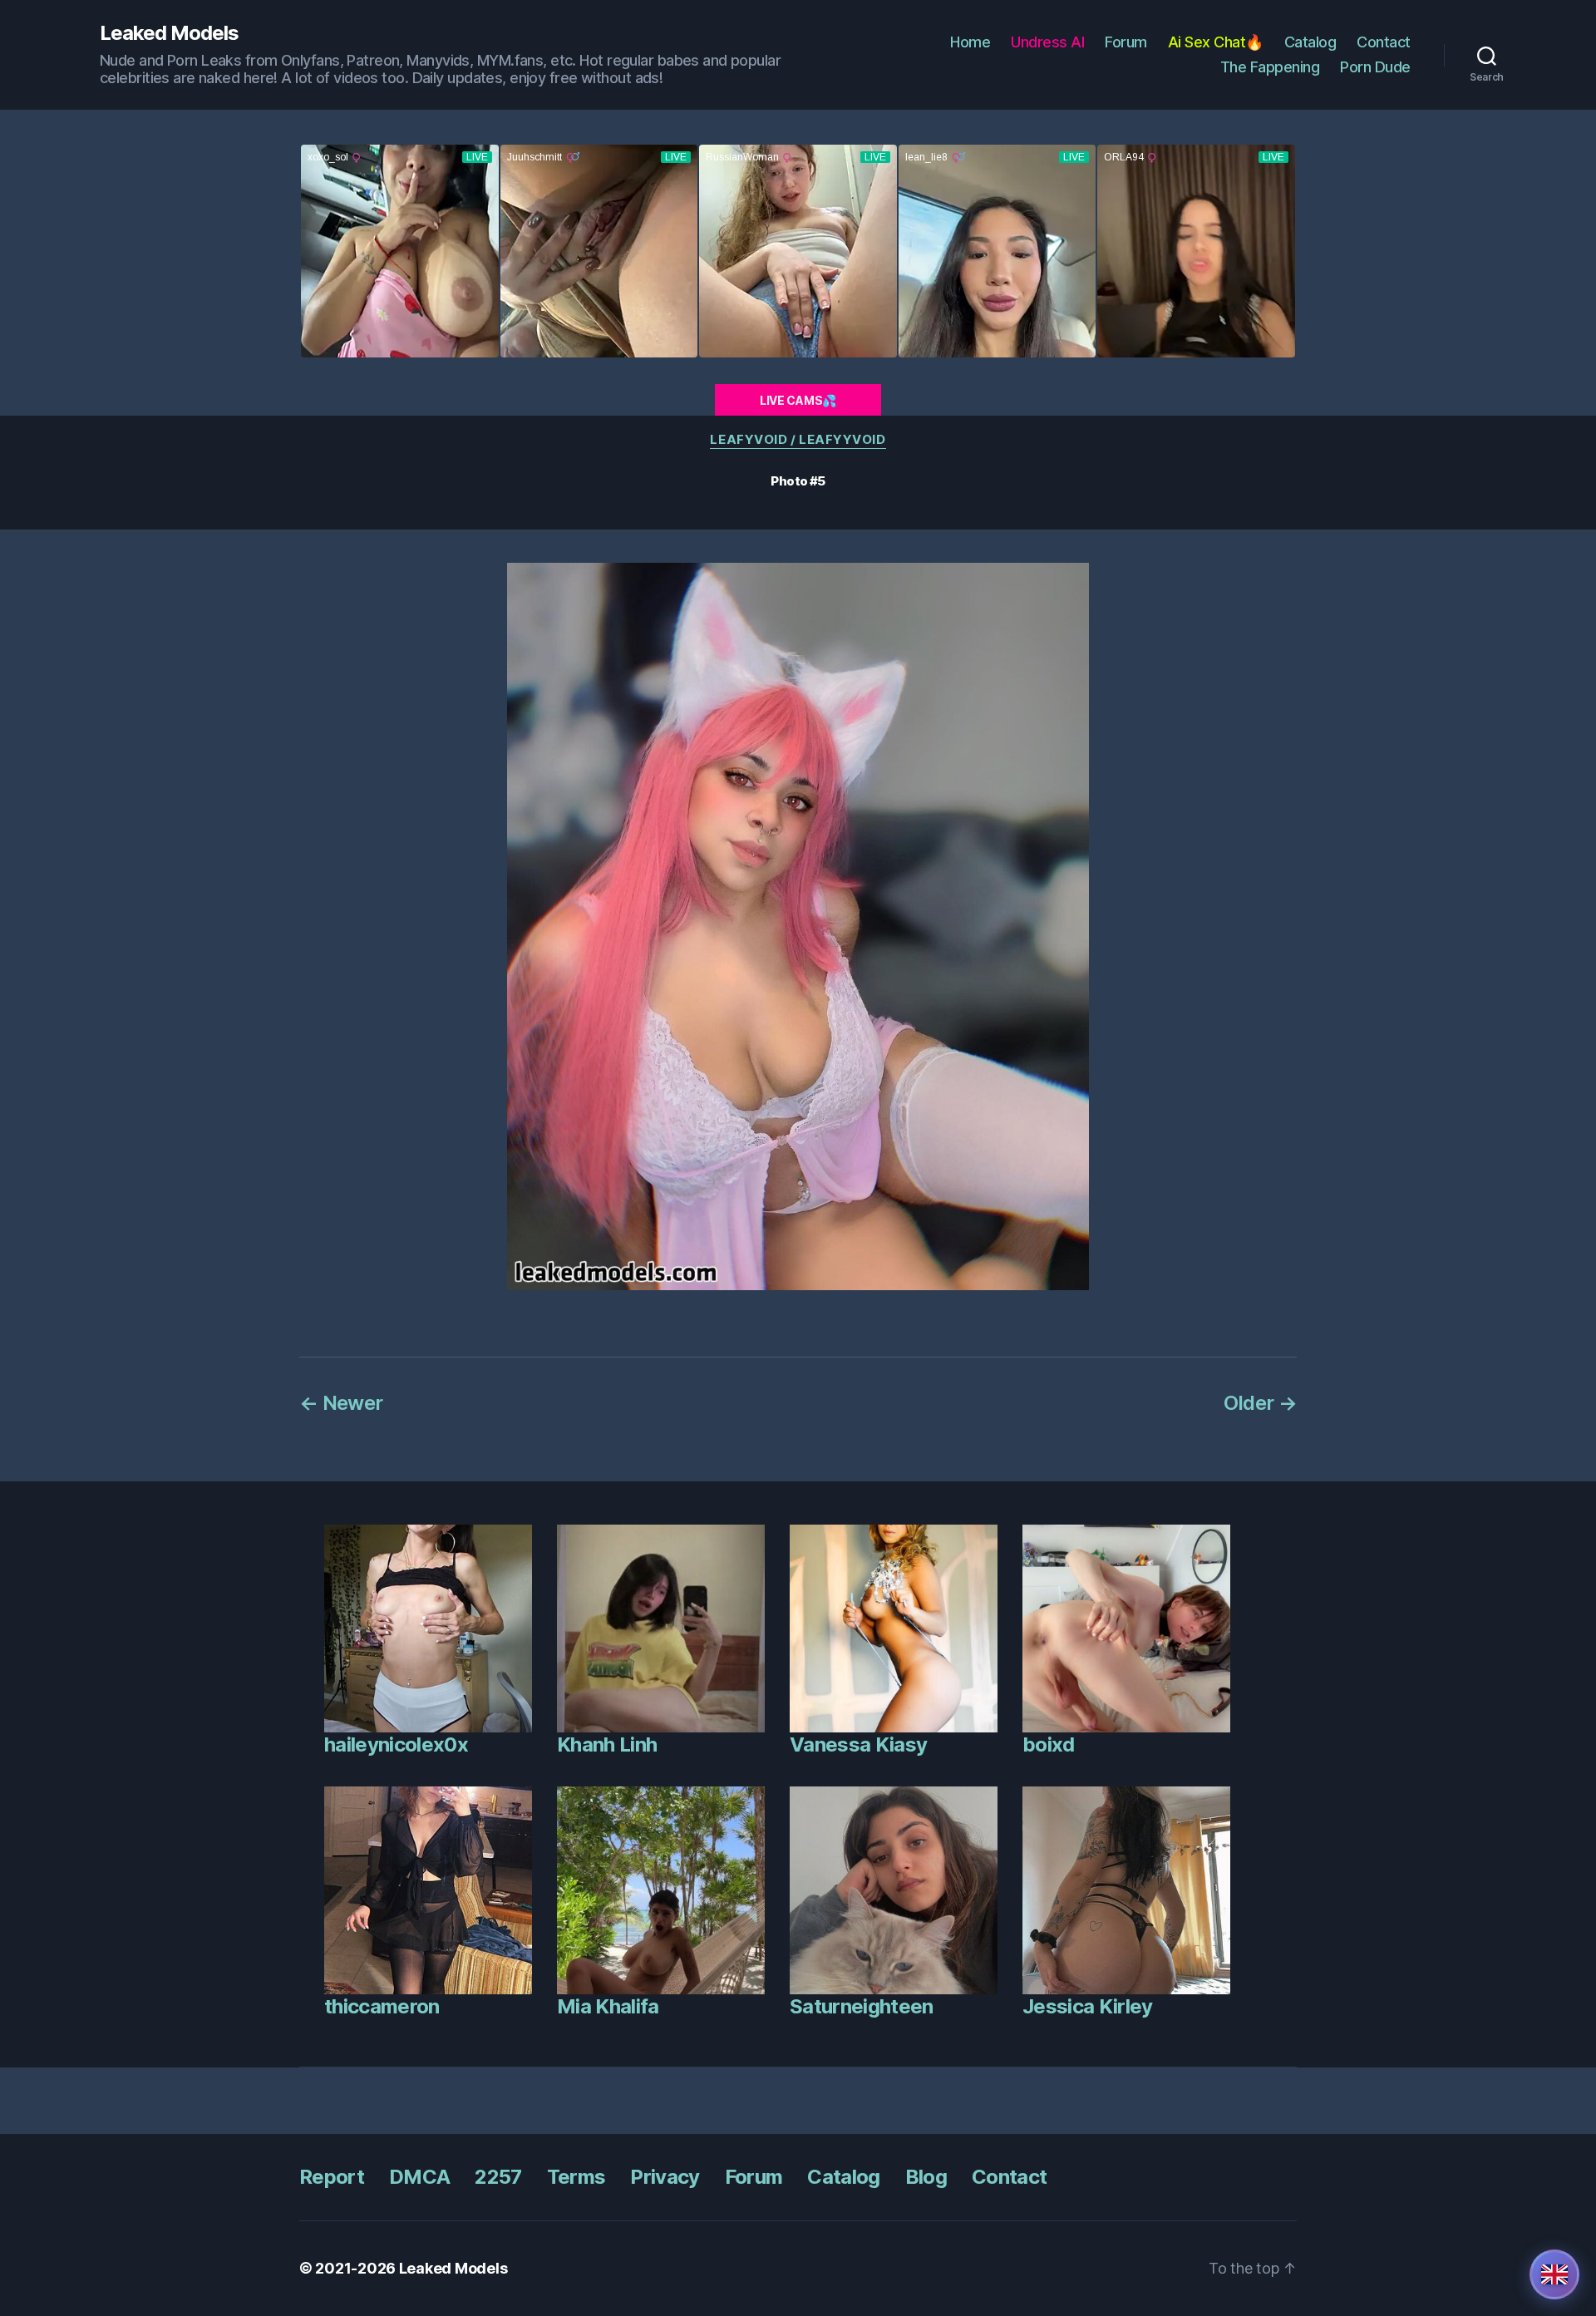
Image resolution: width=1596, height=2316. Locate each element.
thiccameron (382, 2006)
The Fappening (1270, 67)
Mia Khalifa (608, 2006)
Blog (926, 2177)
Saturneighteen (862, 2006)
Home (970, 42)
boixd (1049, 1744)
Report (332, 2177)
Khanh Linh (607, 1744)
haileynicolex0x (396, 1744)
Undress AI (1047, 42)
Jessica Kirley (1088, 2006)
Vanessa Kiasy (858, 1744)
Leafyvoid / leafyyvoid (798, 440)
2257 (498, 2177)
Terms (576, 2177)
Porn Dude (1375, 67)
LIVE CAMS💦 (798, 400)
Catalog (1310, 42)
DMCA (419, 2177)
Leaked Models (169, 33)
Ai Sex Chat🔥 (1216, 42)
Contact (1384, 42)
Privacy (665, 2177)
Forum (1126, 42)
